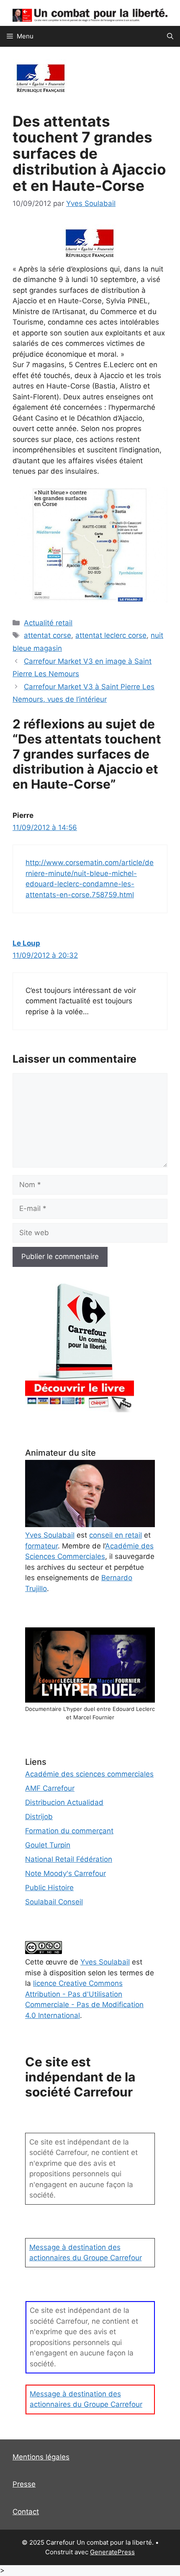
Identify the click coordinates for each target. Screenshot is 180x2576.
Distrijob (39, 1817)
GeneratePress (112, 2552)
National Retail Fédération (69, 1859)
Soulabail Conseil (54, 1902)
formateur (41, 1546)
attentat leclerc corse (111, 635)
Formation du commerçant (69, 1831)
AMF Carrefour (50, 1788)
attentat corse (48, 635)
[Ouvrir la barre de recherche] (170, 36)
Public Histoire (49, 1888)
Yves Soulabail (105, 1962)
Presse (24, 2484)
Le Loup (26, 943)
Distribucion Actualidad (64, 1802)
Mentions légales (41, 2457)
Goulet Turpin (48, 1845)
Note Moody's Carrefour (66, 1873)
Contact (26, 2512)
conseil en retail (116, 1535)
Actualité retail (48, 623)
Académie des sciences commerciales (89, 1774)
